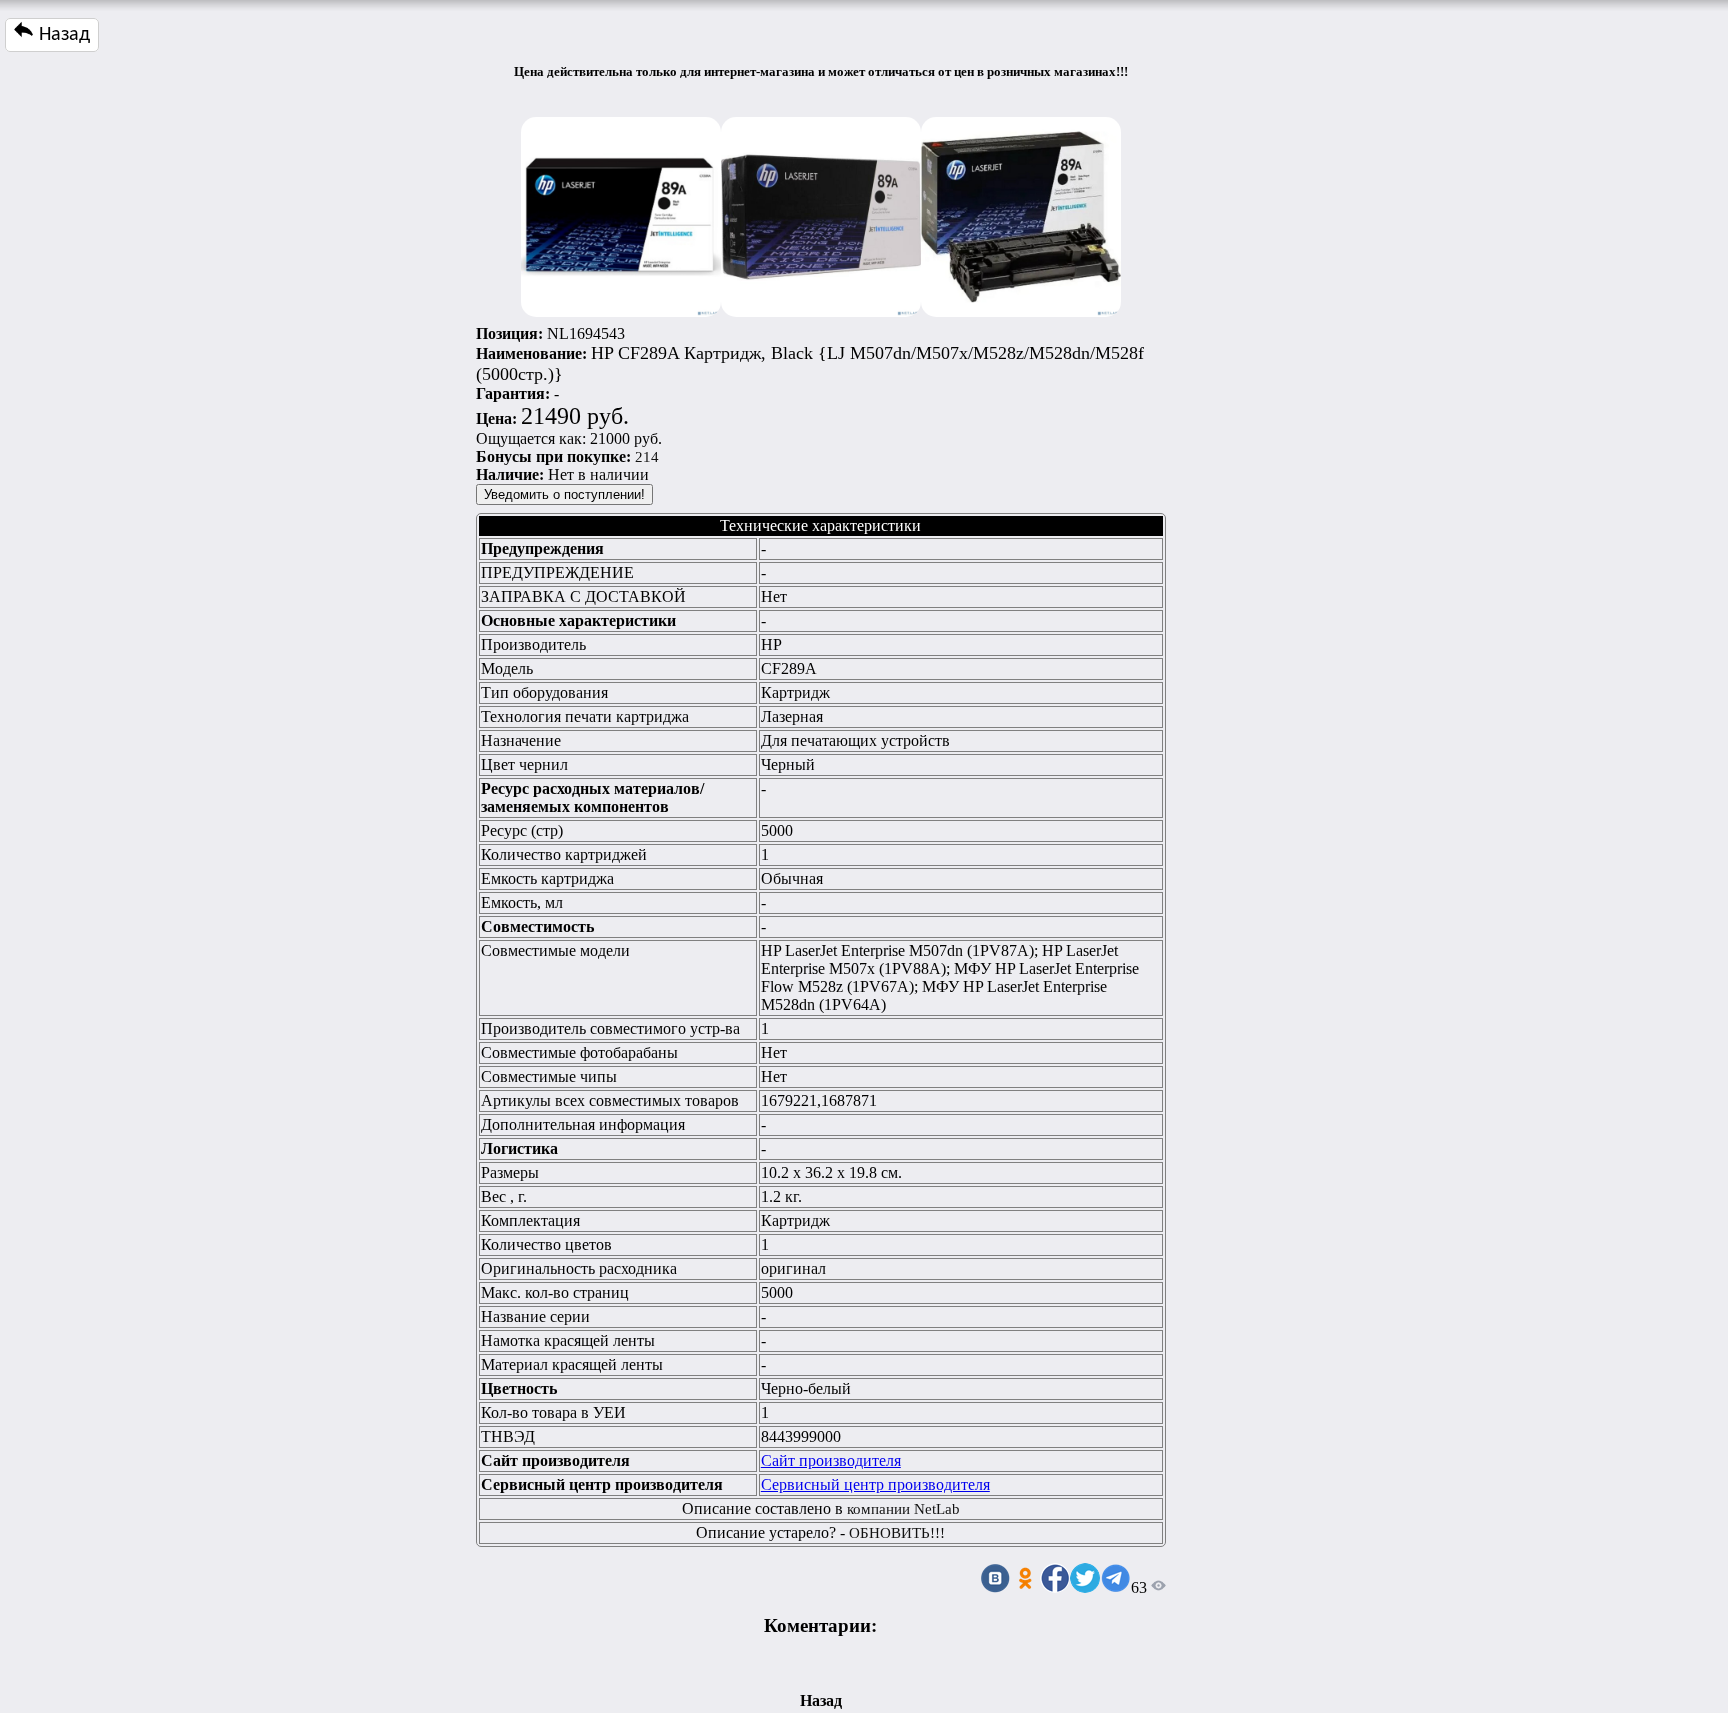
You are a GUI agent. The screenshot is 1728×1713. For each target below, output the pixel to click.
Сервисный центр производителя (875, 1484)
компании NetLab (903, 1509)
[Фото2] (821, 212)
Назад (62, 35)
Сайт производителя (831, 1460)
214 (647, 457)
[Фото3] (1021, 212)
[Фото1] (621, 212)
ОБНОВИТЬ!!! (897, 1533)
